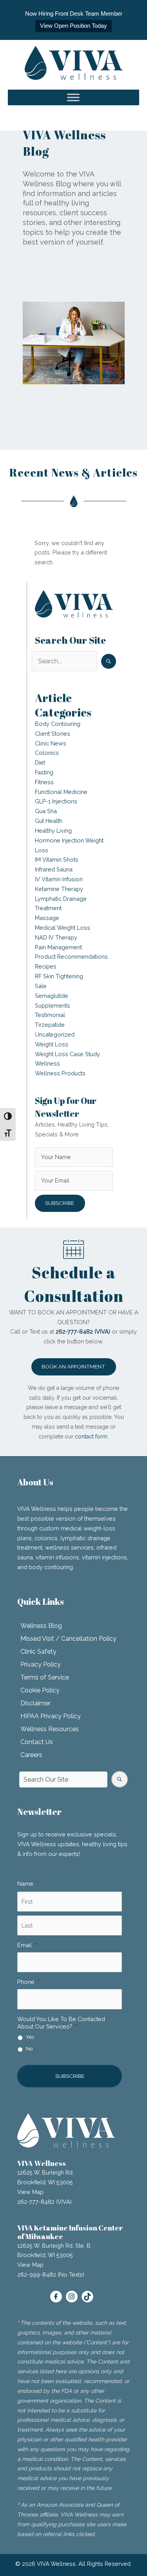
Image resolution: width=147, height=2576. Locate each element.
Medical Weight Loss (63, 928)
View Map (30, 2192)
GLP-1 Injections (56, 801)
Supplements (53, 1005)
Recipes (46, 966)
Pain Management (58, 947)
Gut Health (49, 821)
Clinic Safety (38, 1652)
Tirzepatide (50, 1025)
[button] (109, 661)
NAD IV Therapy (56, 937)
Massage (47, 918)
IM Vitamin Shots (57, 860)
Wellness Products (60, 1073)
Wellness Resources (50, 1729)
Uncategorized (55, 1034)
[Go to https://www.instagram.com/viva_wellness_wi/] (72, 2297)
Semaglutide (52, 996)
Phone (28, 1982)
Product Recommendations (71, 957)
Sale (41, 986)
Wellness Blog (41, 1626)
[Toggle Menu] (73, 98)
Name (28, 1884)
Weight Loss (52, 1044)
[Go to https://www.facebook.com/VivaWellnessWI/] (56, 2297)
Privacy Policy (41, 1664)
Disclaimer (35, 1703)
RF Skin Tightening (59, 976)
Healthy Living (53, 831)
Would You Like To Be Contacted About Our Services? (61, 2023)
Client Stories (53, 734)
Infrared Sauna (54, 869)
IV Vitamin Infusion (59, 879)
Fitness (44, 782)
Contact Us (37, 1742)
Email (27, 1945)
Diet (40, 762)
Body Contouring (58, 724)
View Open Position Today (73, 26)
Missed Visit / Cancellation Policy (68, 1639)
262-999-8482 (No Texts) (51, 2274)
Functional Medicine (61, 792)
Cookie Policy (40, 1690)
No (29, 2049)
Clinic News (51, 743)
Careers (31, 1755)
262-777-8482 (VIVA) (44, 2202)
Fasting (44, 772)
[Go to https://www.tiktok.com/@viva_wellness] (87, 2297)
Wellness (47, 1063)
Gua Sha (46, 811)
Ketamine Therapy (59, 889)
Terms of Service (45, 1677)
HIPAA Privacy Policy (51, 1716)
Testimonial (50, 1015)
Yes (30, 2037)
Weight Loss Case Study (67, 1054)
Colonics (47, 753)
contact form (91, 1437)
